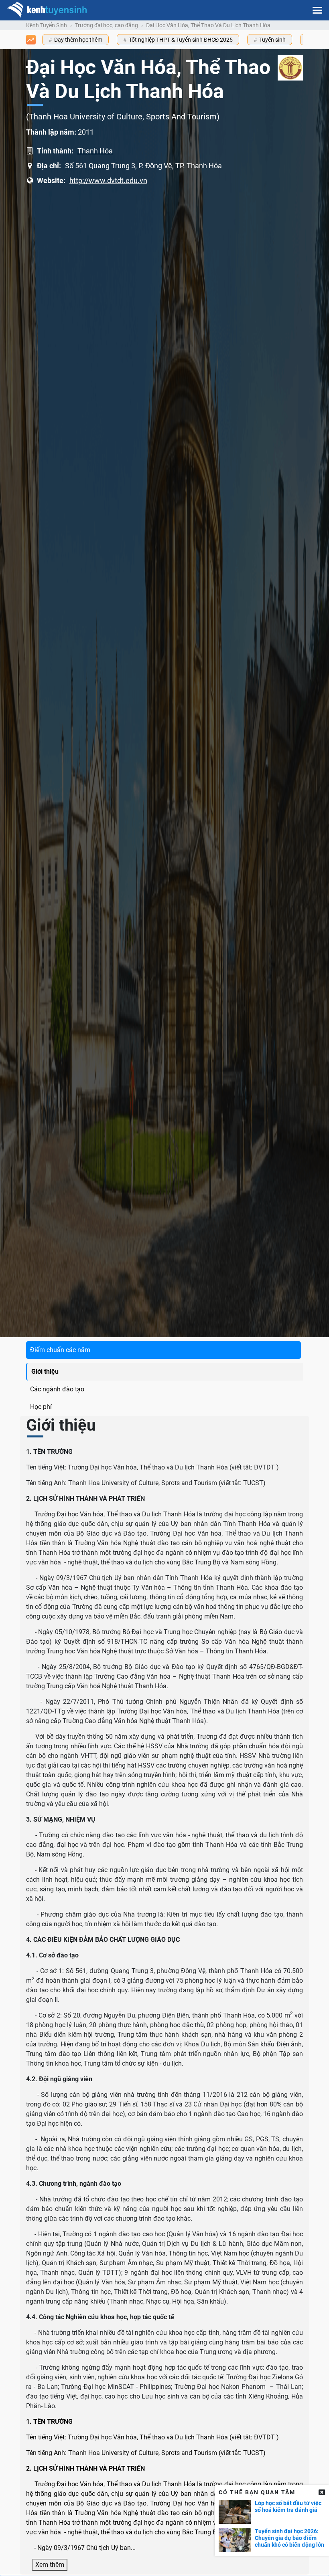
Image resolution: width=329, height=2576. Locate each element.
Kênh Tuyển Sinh (47, 25)
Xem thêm (50, 2565)
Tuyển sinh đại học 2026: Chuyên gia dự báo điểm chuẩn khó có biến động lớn (289, 2538)
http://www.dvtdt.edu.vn (108, 180)
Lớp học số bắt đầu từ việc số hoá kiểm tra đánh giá (288, 2506)
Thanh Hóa (95, 151)
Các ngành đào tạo (57, 1389)
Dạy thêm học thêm (78, 40)
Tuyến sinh (272, 40)
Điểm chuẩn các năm (60, 1350)
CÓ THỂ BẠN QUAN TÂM (257, 2492)
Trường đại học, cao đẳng (107, 25)
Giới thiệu (45, 1372)
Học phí (41, 1407)
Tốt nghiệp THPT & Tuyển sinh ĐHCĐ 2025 (181, 40)
